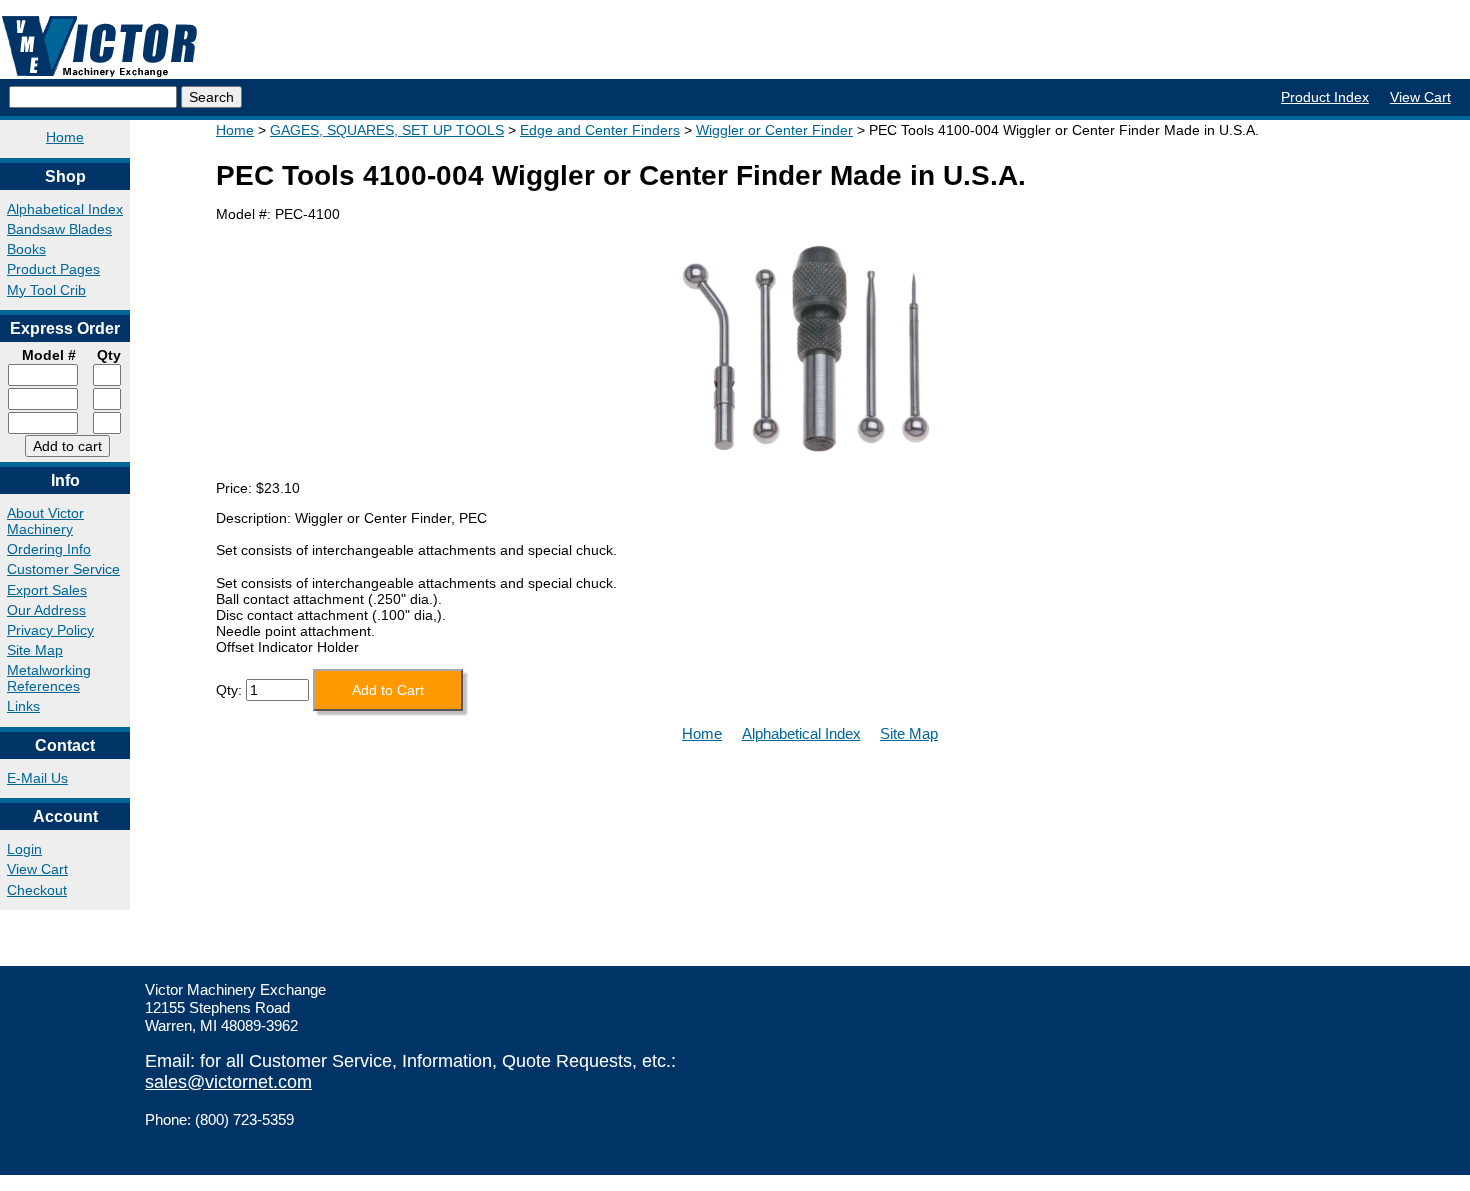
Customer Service (63, 569)
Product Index (1325, 97)
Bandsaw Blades (59, 229)
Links (23, 706)
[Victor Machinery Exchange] (100, 46)
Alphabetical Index (65, 209)
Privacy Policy (50, 630)
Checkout (37, 890)
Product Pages (53, 269)
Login (24, 849)
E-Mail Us (37, 778)
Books (26, 249)
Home (65, 137)
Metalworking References (49, 678)
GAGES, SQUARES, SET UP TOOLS (387, 130)
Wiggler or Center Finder (774, 130)
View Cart (1420, 97)
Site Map (35, 650)
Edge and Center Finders (600, 130)
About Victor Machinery (45, 521)
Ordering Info (49, 549)
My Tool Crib (46, 290)
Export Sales (47, 590)
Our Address (46, 610)
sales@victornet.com (228, 1082)
